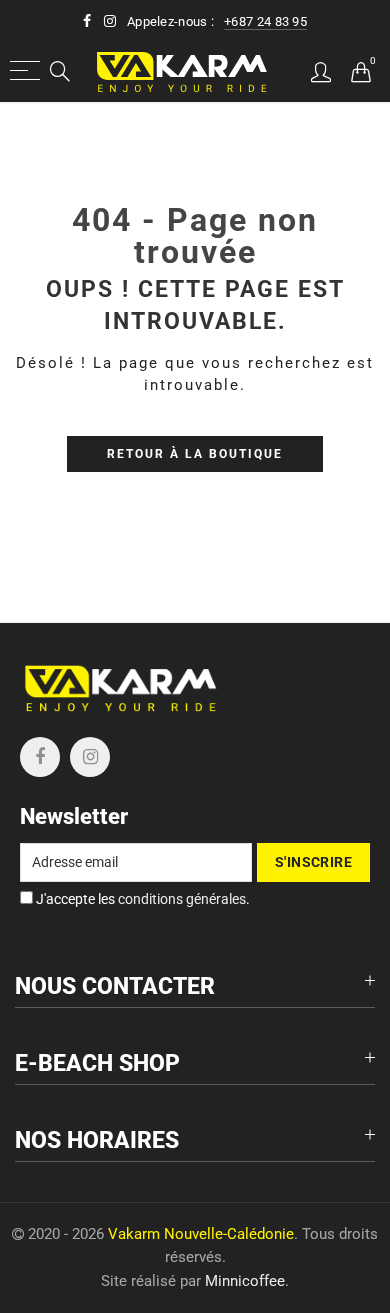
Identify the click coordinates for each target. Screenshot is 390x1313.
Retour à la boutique (195, 454)
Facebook (40, 757)
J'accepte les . (141, 899)
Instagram (90, 757)
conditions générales (182, 899)
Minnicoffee (245, 1281)
